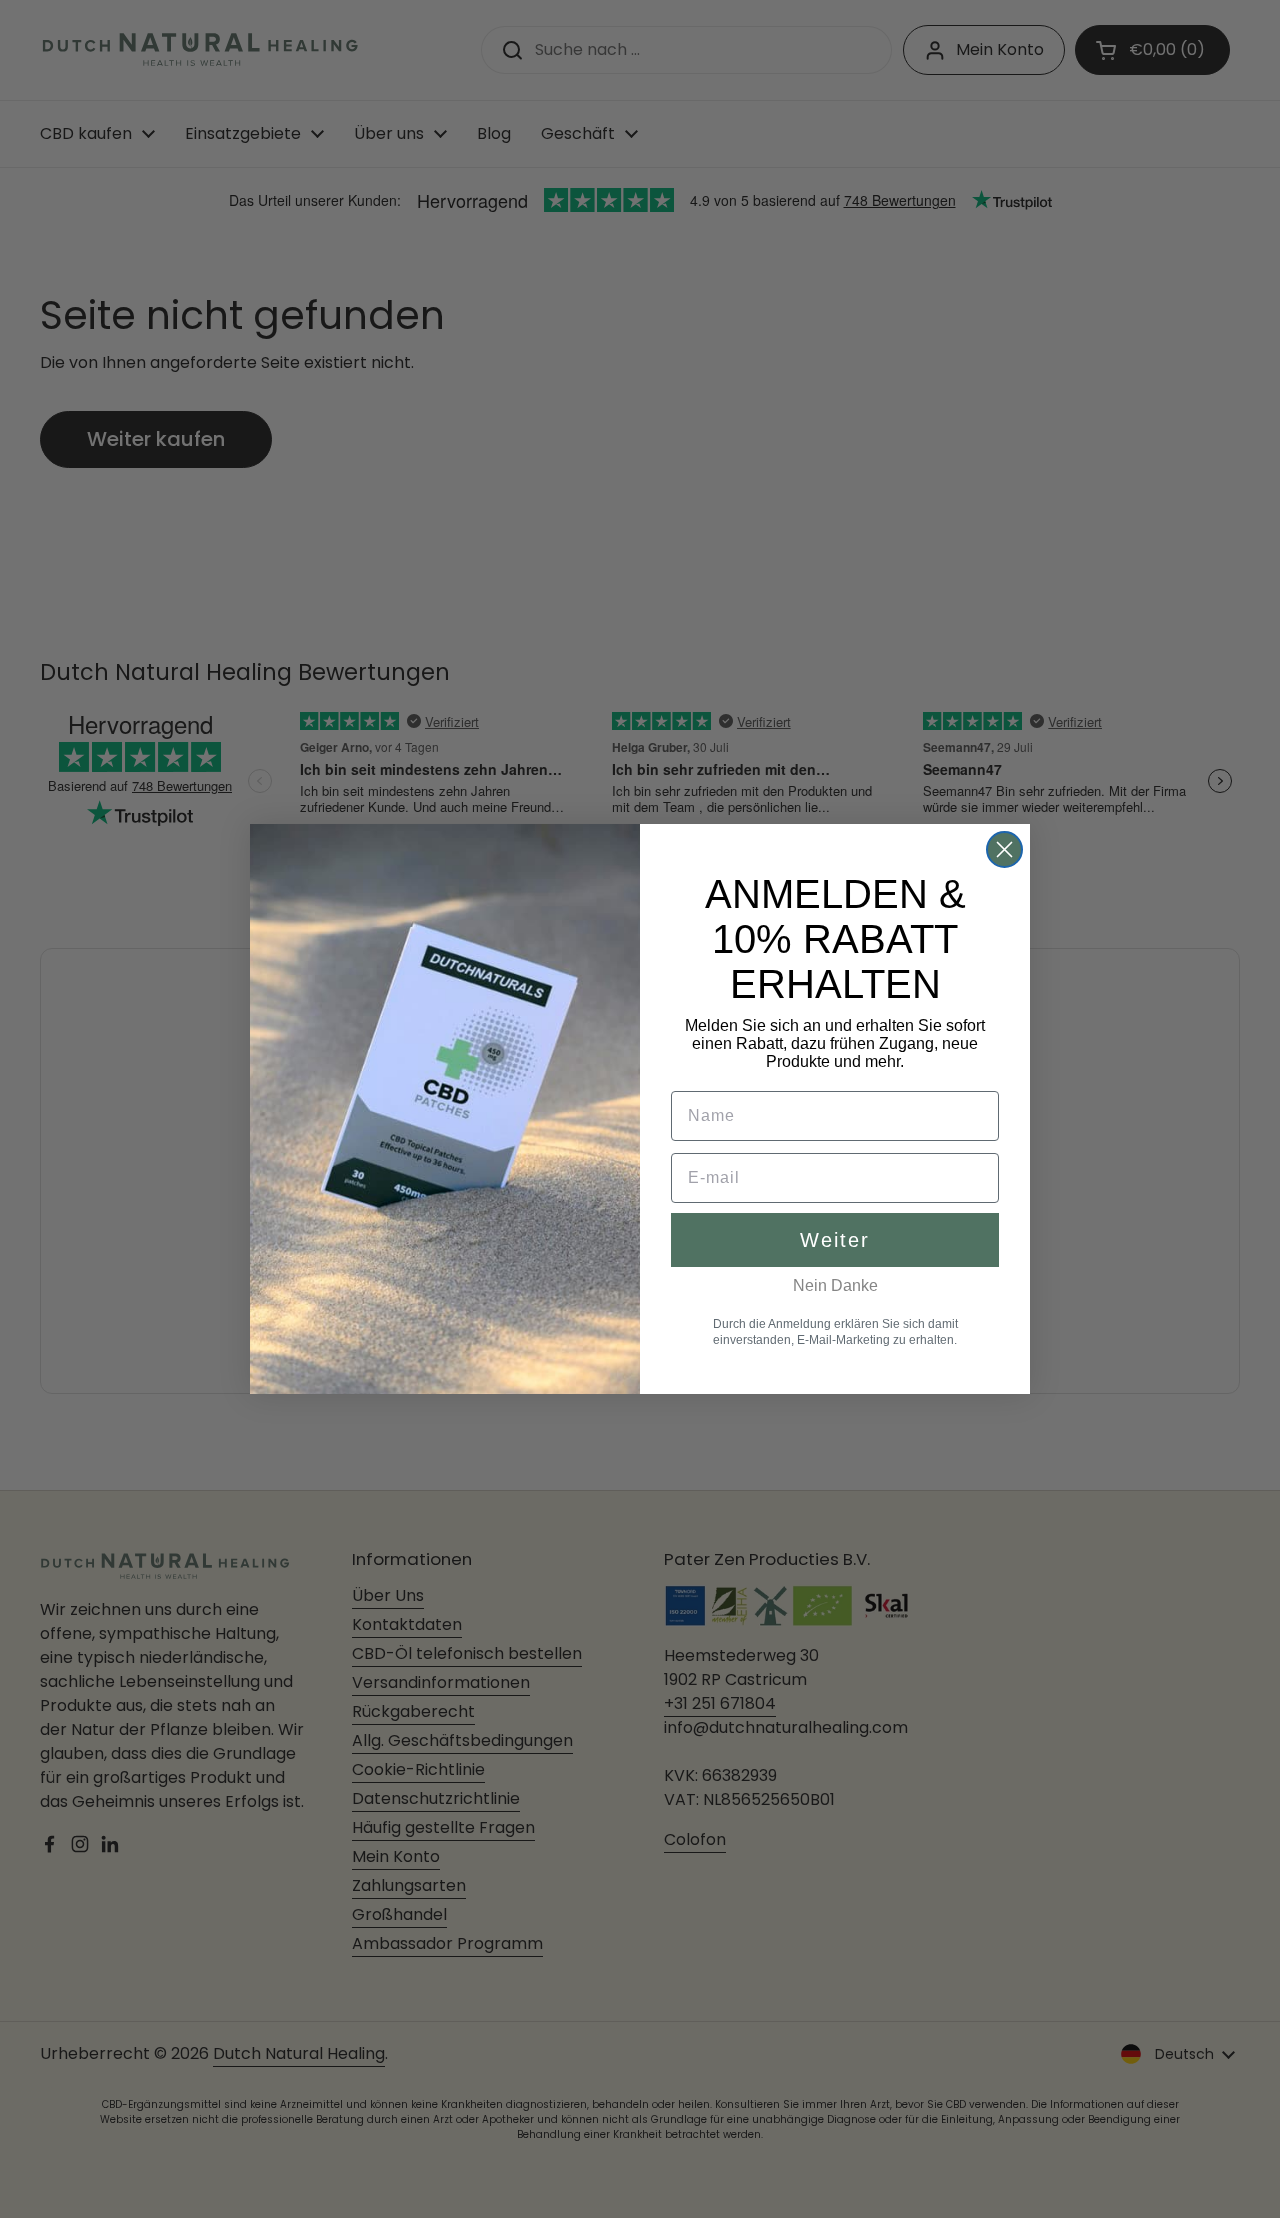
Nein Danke (835, 1285)
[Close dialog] (1004, 849)
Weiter (835, 1240)
